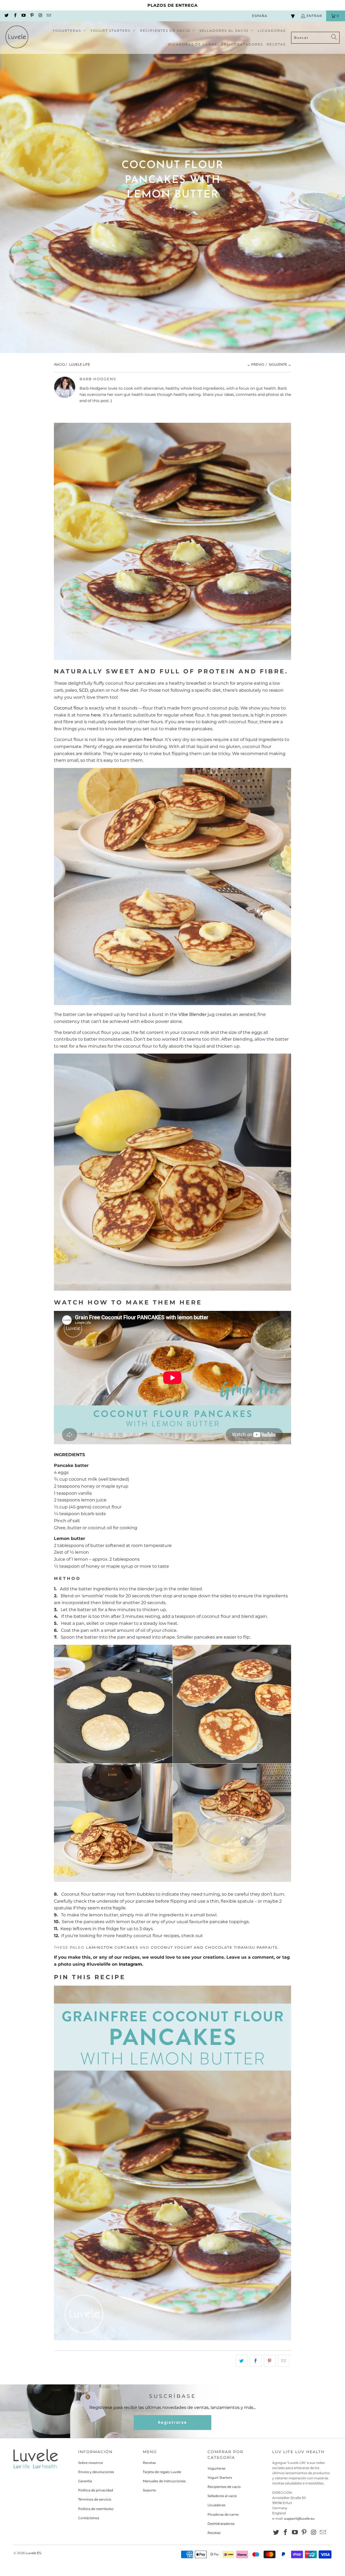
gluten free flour (146, 740)
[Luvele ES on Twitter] (6, 16)
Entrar (314, 16)
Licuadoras (216, 2505)
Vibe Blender (192, 1014)
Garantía (85, 2481)
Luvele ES (33, 2553)
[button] (70, 31)
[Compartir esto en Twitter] (242, 2361)
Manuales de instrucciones (164, 2481)
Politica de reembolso (96, 2509)
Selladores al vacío (222, 2496)
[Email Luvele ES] (48, 16)
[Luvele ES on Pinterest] (32, 16)
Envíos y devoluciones (96, 2472)
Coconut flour (69, 708)
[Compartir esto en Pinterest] (270, 2361)
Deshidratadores (221, 2524)
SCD (84, 690)
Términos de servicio (95, 2499)
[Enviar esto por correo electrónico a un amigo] (284, 2361)
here (96, 715)
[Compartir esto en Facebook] (256, 2361)
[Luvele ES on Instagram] (40, 16)
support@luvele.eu (299, 2518)
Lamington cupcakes (112, 1947)
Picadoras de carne (223, 2514)
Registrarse (172, 2422)
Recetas (149, 2463)
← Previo (256, 364)
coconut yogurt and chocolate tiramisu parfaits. (215, 1947)
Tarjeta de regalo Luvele (162, 2472)
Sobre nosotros (91, 2463)
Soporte (149, 2490)
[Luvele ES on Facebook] (15, 16)
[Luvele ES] (17, 38)
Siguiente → (280, 364)
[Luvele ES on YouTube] (23, 16)
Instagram (130, 1964)
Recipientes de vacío (224, 2487)
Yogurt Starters (220, 2478)
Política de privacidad (96, 2490)
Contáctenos (89, 2518)
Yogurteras (216, 2468)
